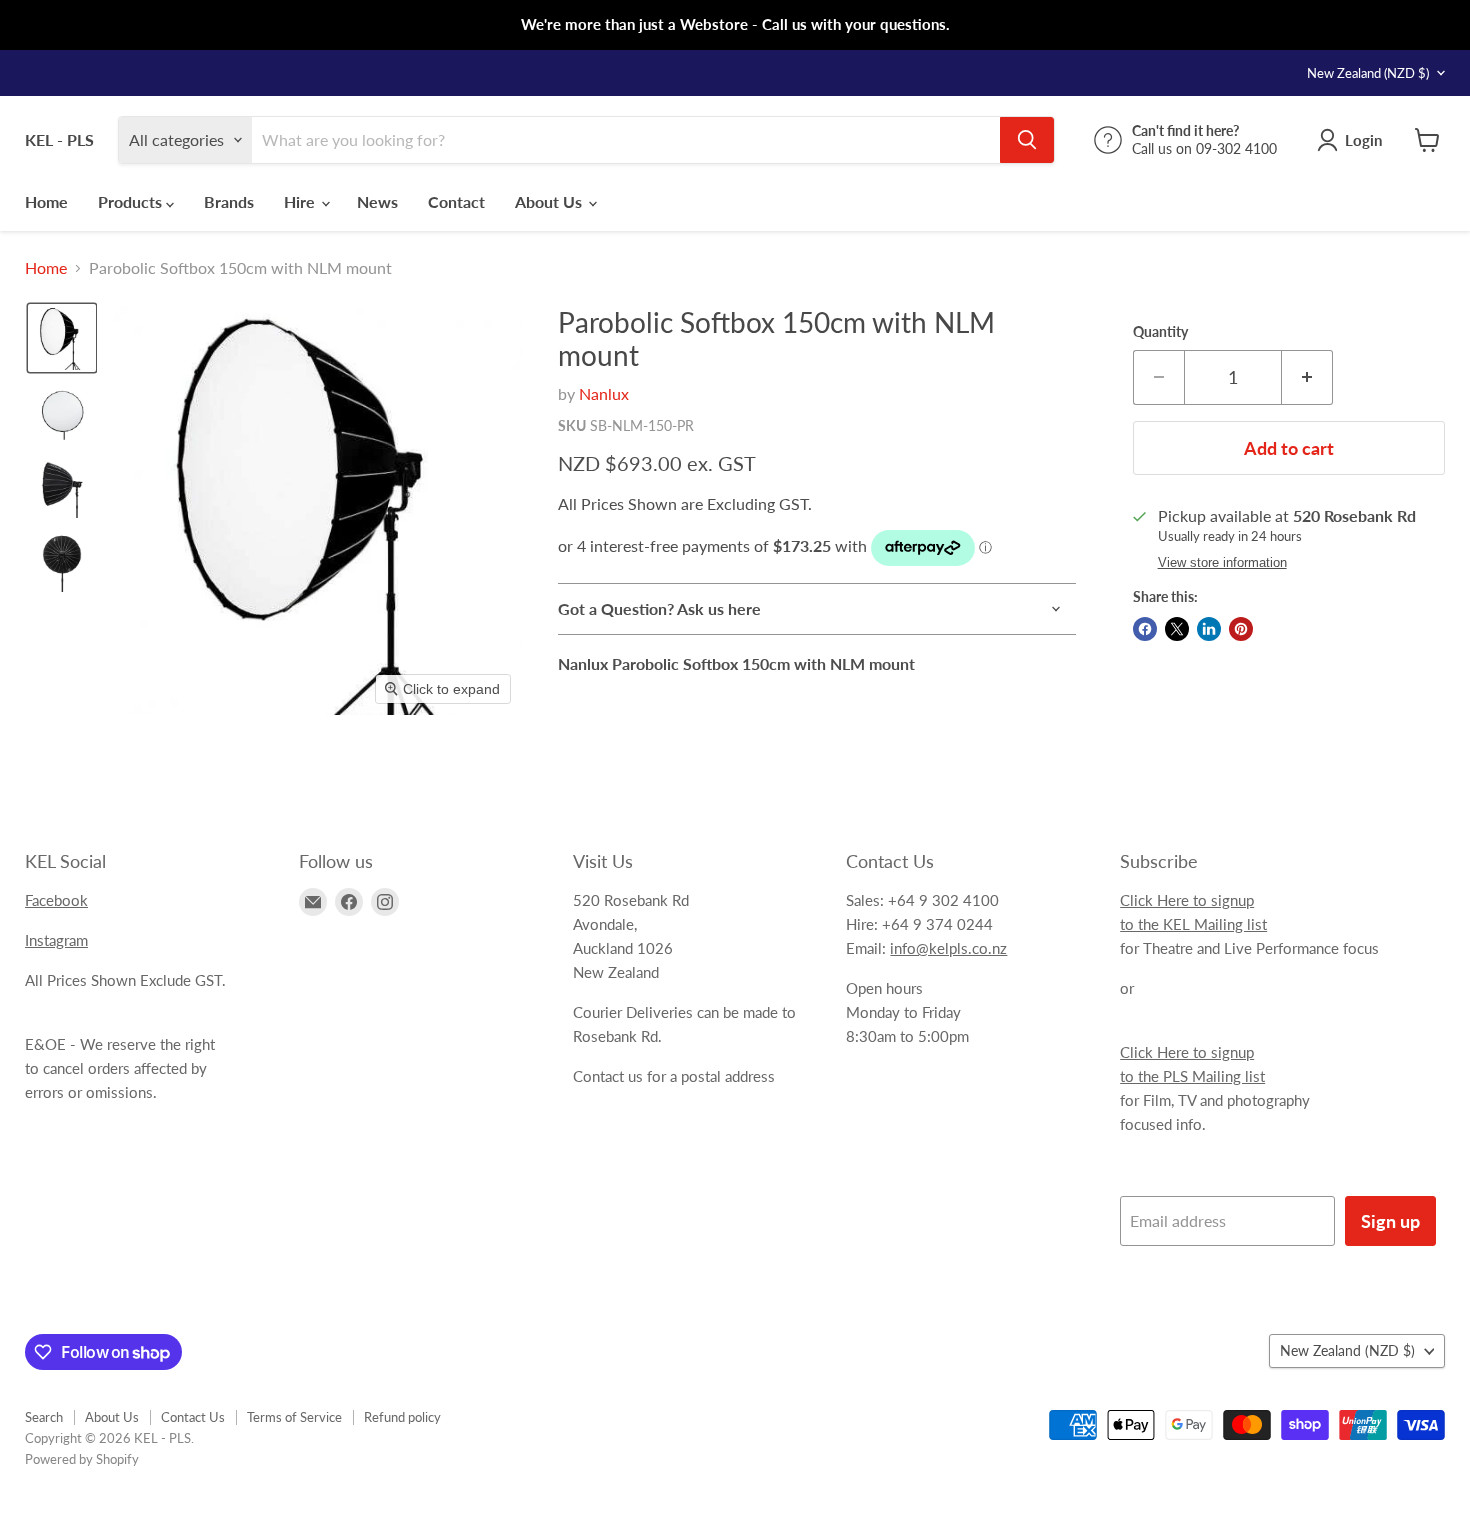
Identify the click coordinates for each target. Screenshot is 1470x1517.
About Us (550, 201)
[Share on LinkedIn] (1209, 629)
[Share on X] (1177, 629)
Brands (229, 201)
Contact (456, 201)
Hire (301, 201)
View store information (1222, 563)
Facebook (56, 900)
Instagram (56, 940)
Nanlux (604, 393)
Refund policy (402, 1417)
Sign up (1390, 1221)
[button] (62, 338)
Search (44, 1417)
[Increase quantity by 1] (1307, 377)
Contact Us (193, 1417)
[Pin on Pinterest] (1241, 629)
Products (132, 201)
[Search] (1027, 140)
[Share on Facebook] (1145, 629)
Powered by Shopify (82, 1459)
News (377, 201)
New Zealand (1368, 73)
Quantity (1160, 332)
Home (46, 201)
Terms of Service (294, 1417)
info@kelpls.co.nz (948, 948)
